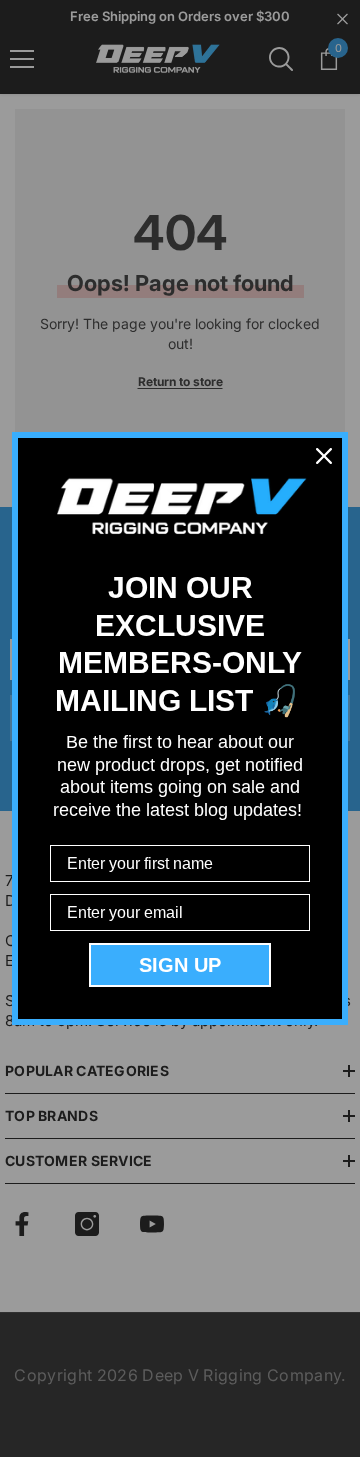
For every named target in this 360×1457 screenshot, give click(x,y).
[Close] (324, 456)
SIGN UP (180, 965)
